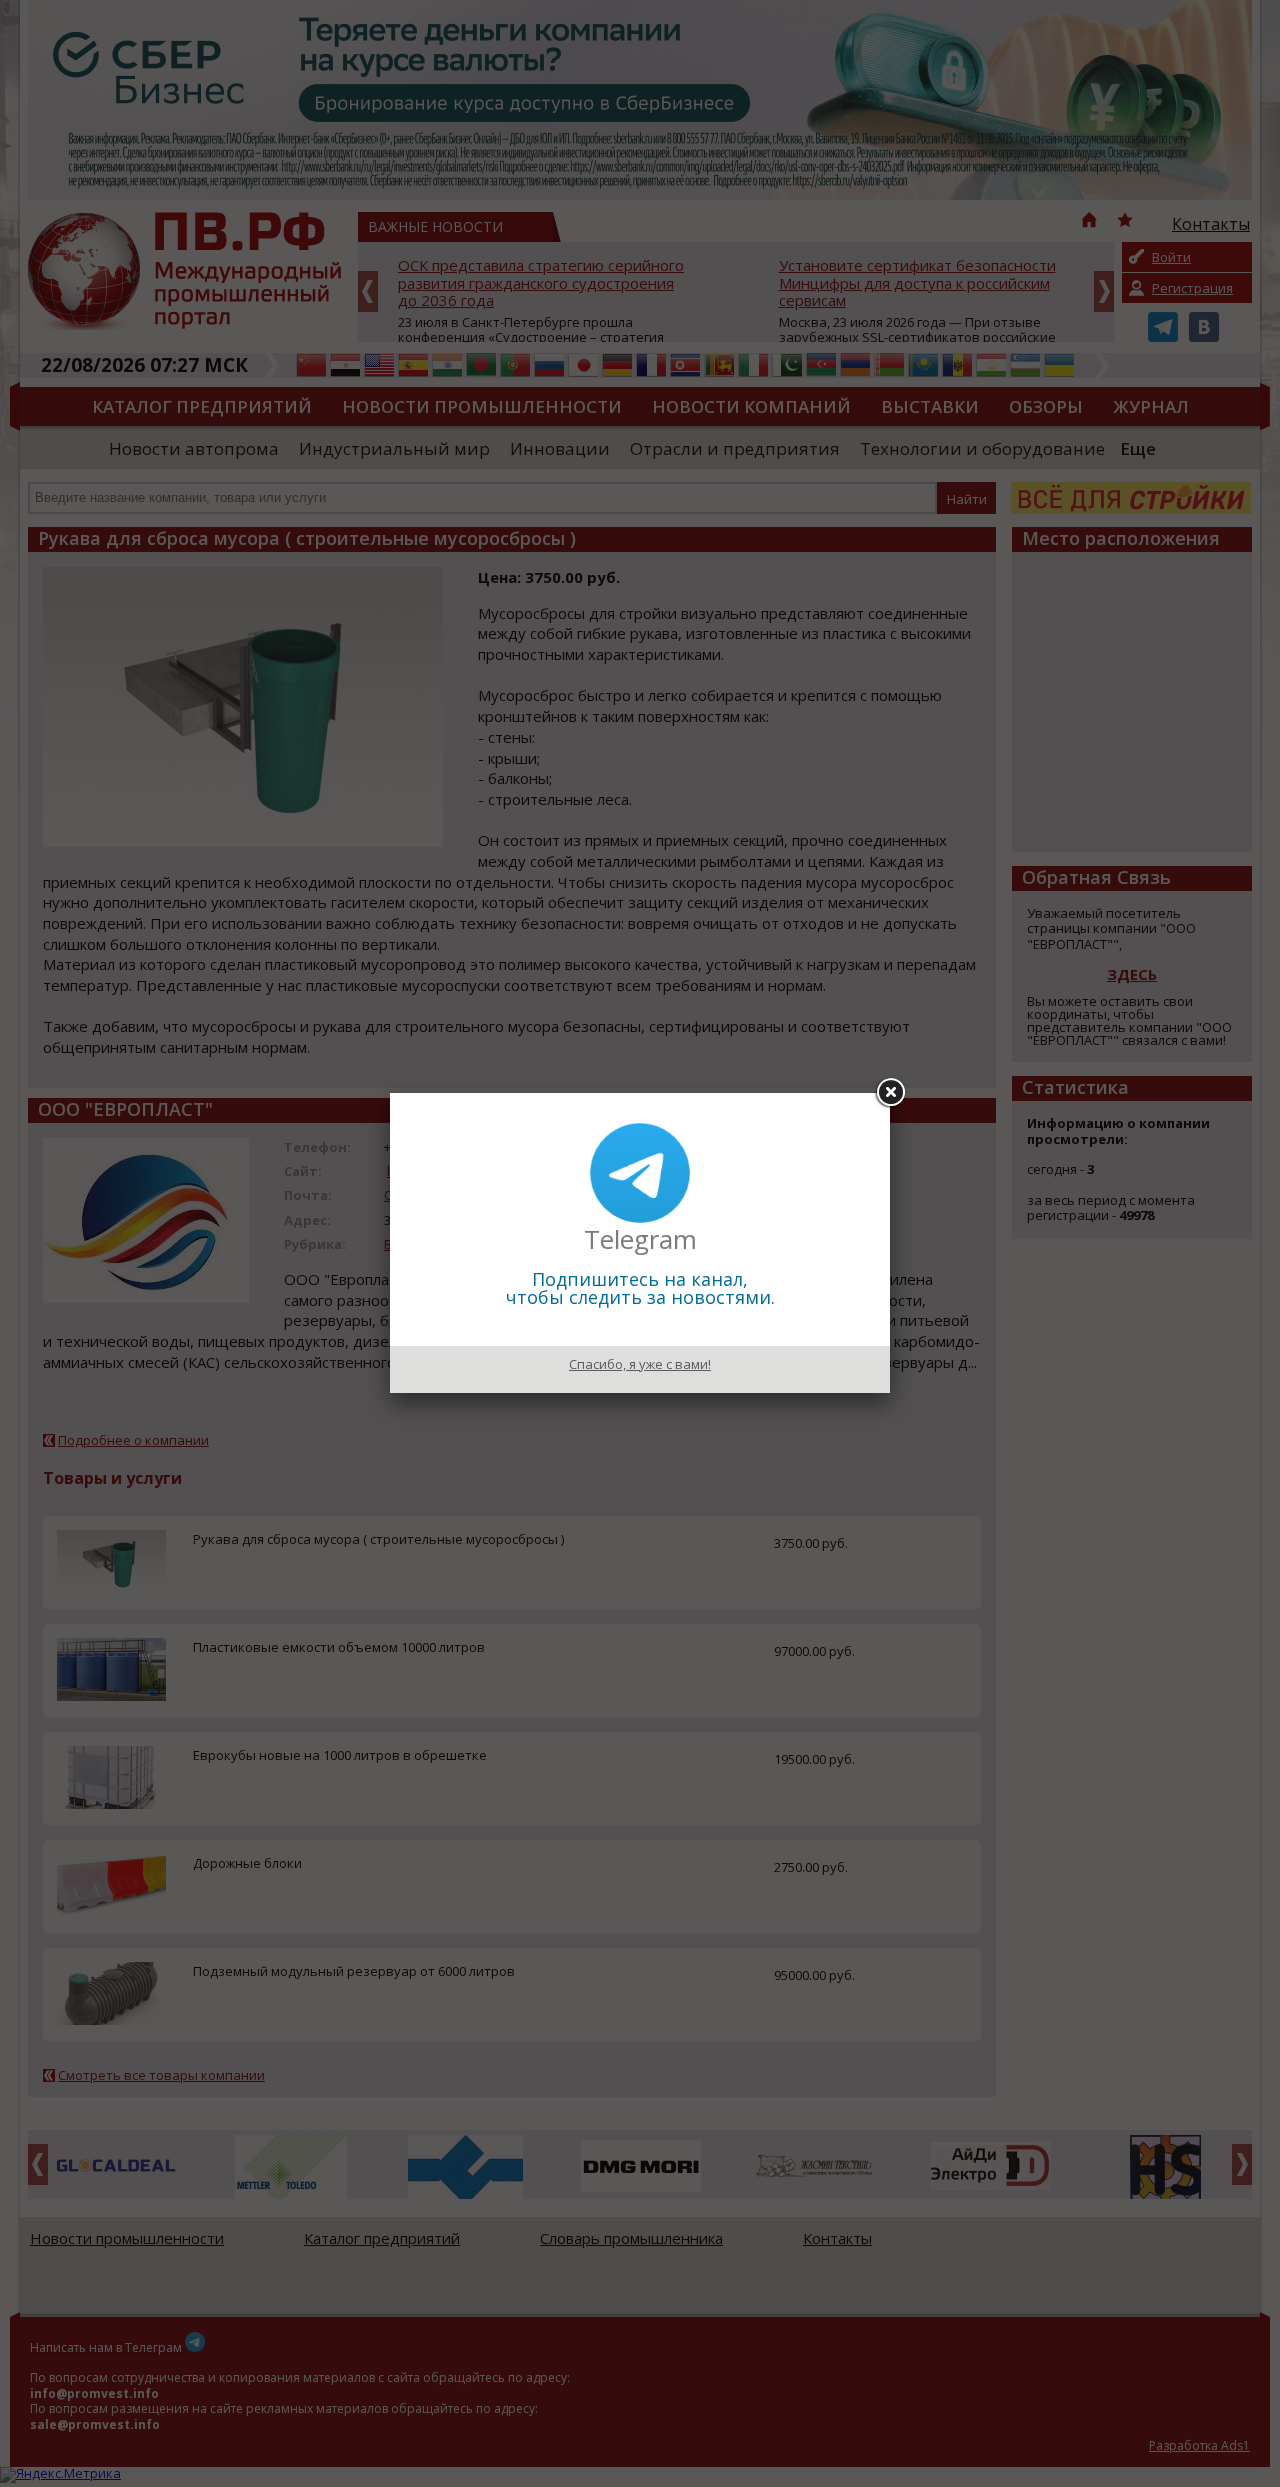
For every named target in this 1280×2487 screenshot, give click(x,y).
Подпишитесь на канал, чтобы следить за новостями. (640, 1288)
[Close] (890, 1093)
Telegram (640, 1239)
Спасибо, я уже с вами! (640, 1364)
